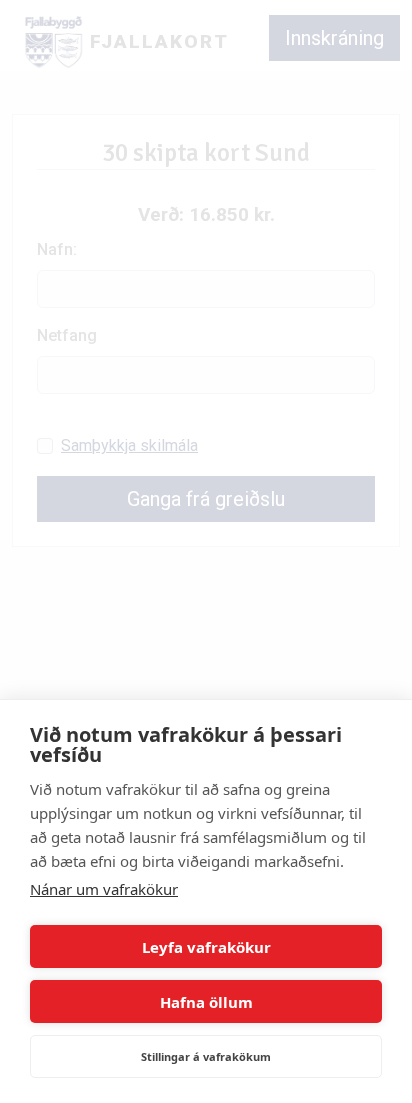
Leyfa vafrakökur (206, 947)
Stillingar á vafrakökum (206, 1056)
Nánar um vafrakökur (104, 889)
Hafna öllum (206, 1002)
